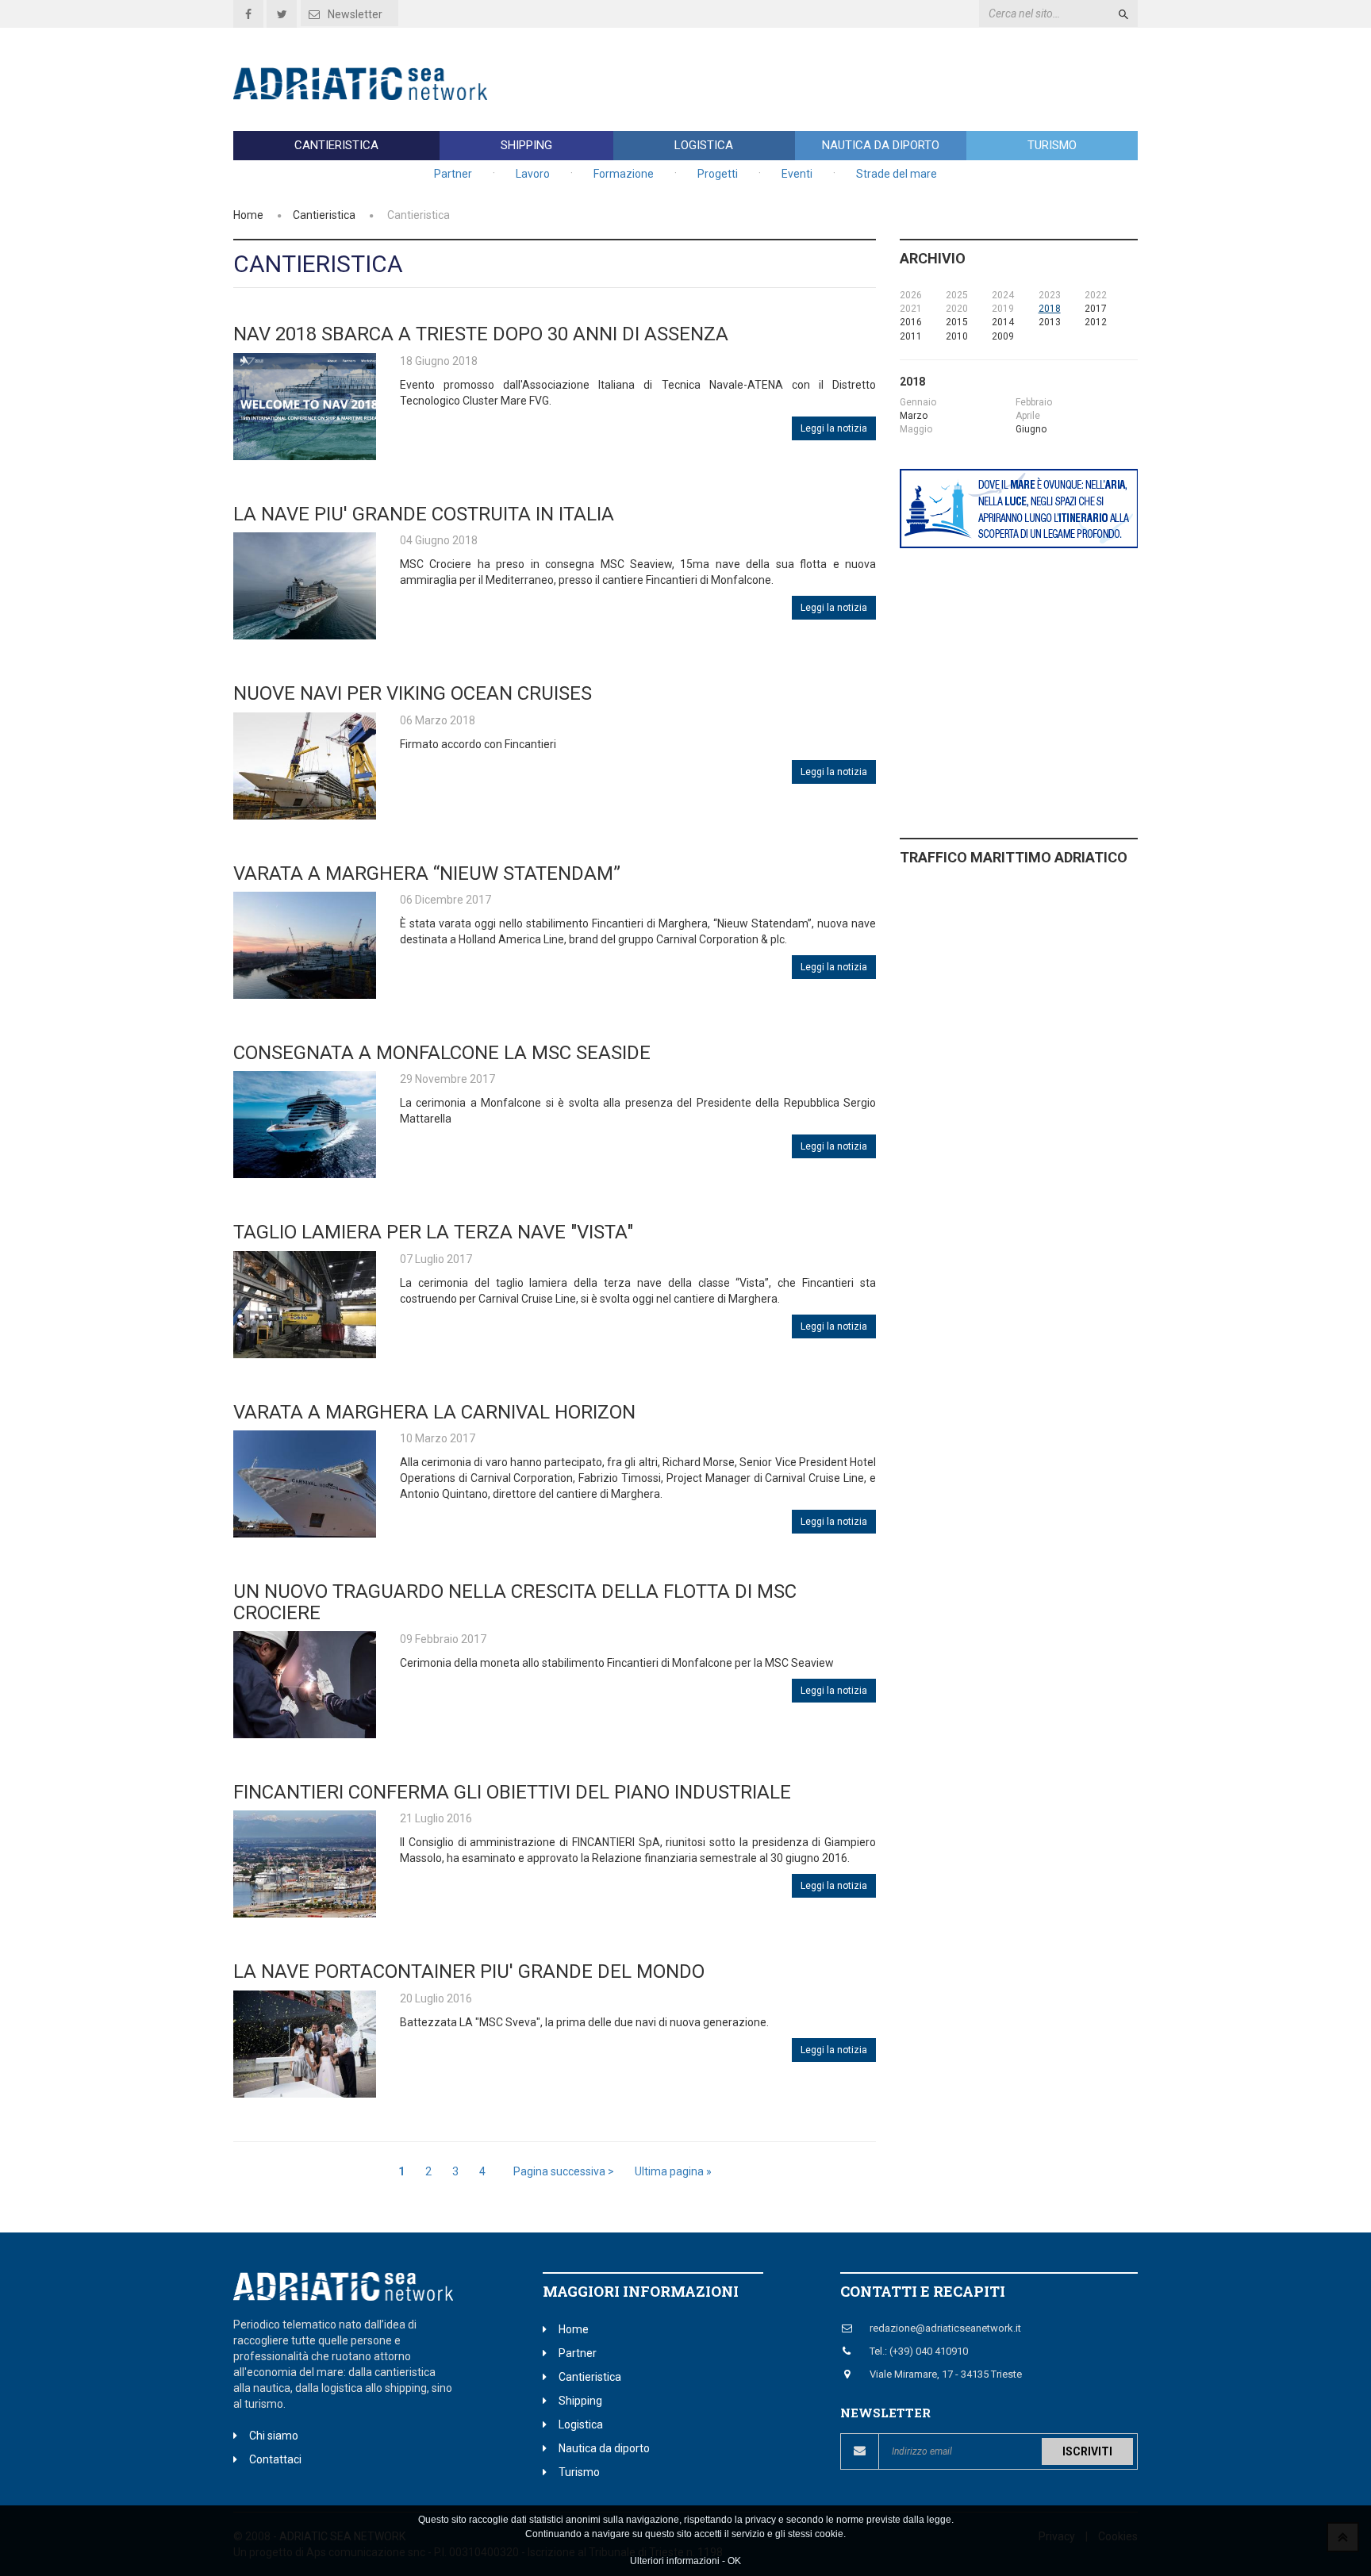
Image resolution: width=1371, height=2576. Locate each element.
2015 (957, 322)
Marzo (914, 416)
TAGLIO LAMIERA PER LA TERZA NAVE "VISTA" (433, 1232)
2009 (1003, 336)
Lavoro (533, 174)
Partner (453, 174)
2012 (1096, 322)
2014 (1003, 322)
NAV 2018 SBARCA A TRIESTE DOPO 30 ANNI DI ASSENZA (481, 334)
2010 (957, 336)
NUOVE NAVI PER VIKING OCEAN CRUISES (413, 693)
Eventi (797, 174)
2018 (1050, 309)
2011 (911, 336)
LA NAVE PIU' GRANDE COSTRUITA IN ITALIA (424, 514)
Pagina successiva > (564, 2171)
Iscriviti (1087, 2451)
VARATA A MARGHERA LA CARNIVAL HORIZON (434, 1412)
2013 (1050, 322)
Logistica (704, 145)
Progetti (718, 174)
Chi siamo (274, 2436)
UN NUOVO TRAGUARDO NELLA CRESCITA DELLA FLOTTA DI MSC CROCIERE (515, 1602)
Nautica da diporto (881, 145)
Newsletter (355, 14)
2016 (911, 322)
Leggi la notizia (834, 428)
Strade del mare (897, 174)
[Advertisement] (849, 79)
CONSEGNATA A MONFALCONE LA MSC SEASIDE (442, 1053)
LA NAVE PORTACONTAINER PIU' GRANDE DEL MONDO (469, 1971)
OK (734, 2561)
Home (248, 215)
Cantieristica (336, 145)
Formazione (624, 174)
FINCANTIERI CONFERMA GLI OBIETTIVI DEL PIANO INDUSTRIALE (512, 1792)
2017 (1096, 309)
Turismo (1052, 145)
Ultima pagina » (673, 2171)
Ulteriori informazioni (675, 2561)
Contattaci (275, 2459)
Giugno (1031, 429)
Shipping (526, 145)
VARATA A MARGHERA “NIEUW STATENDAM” (436, 873)
